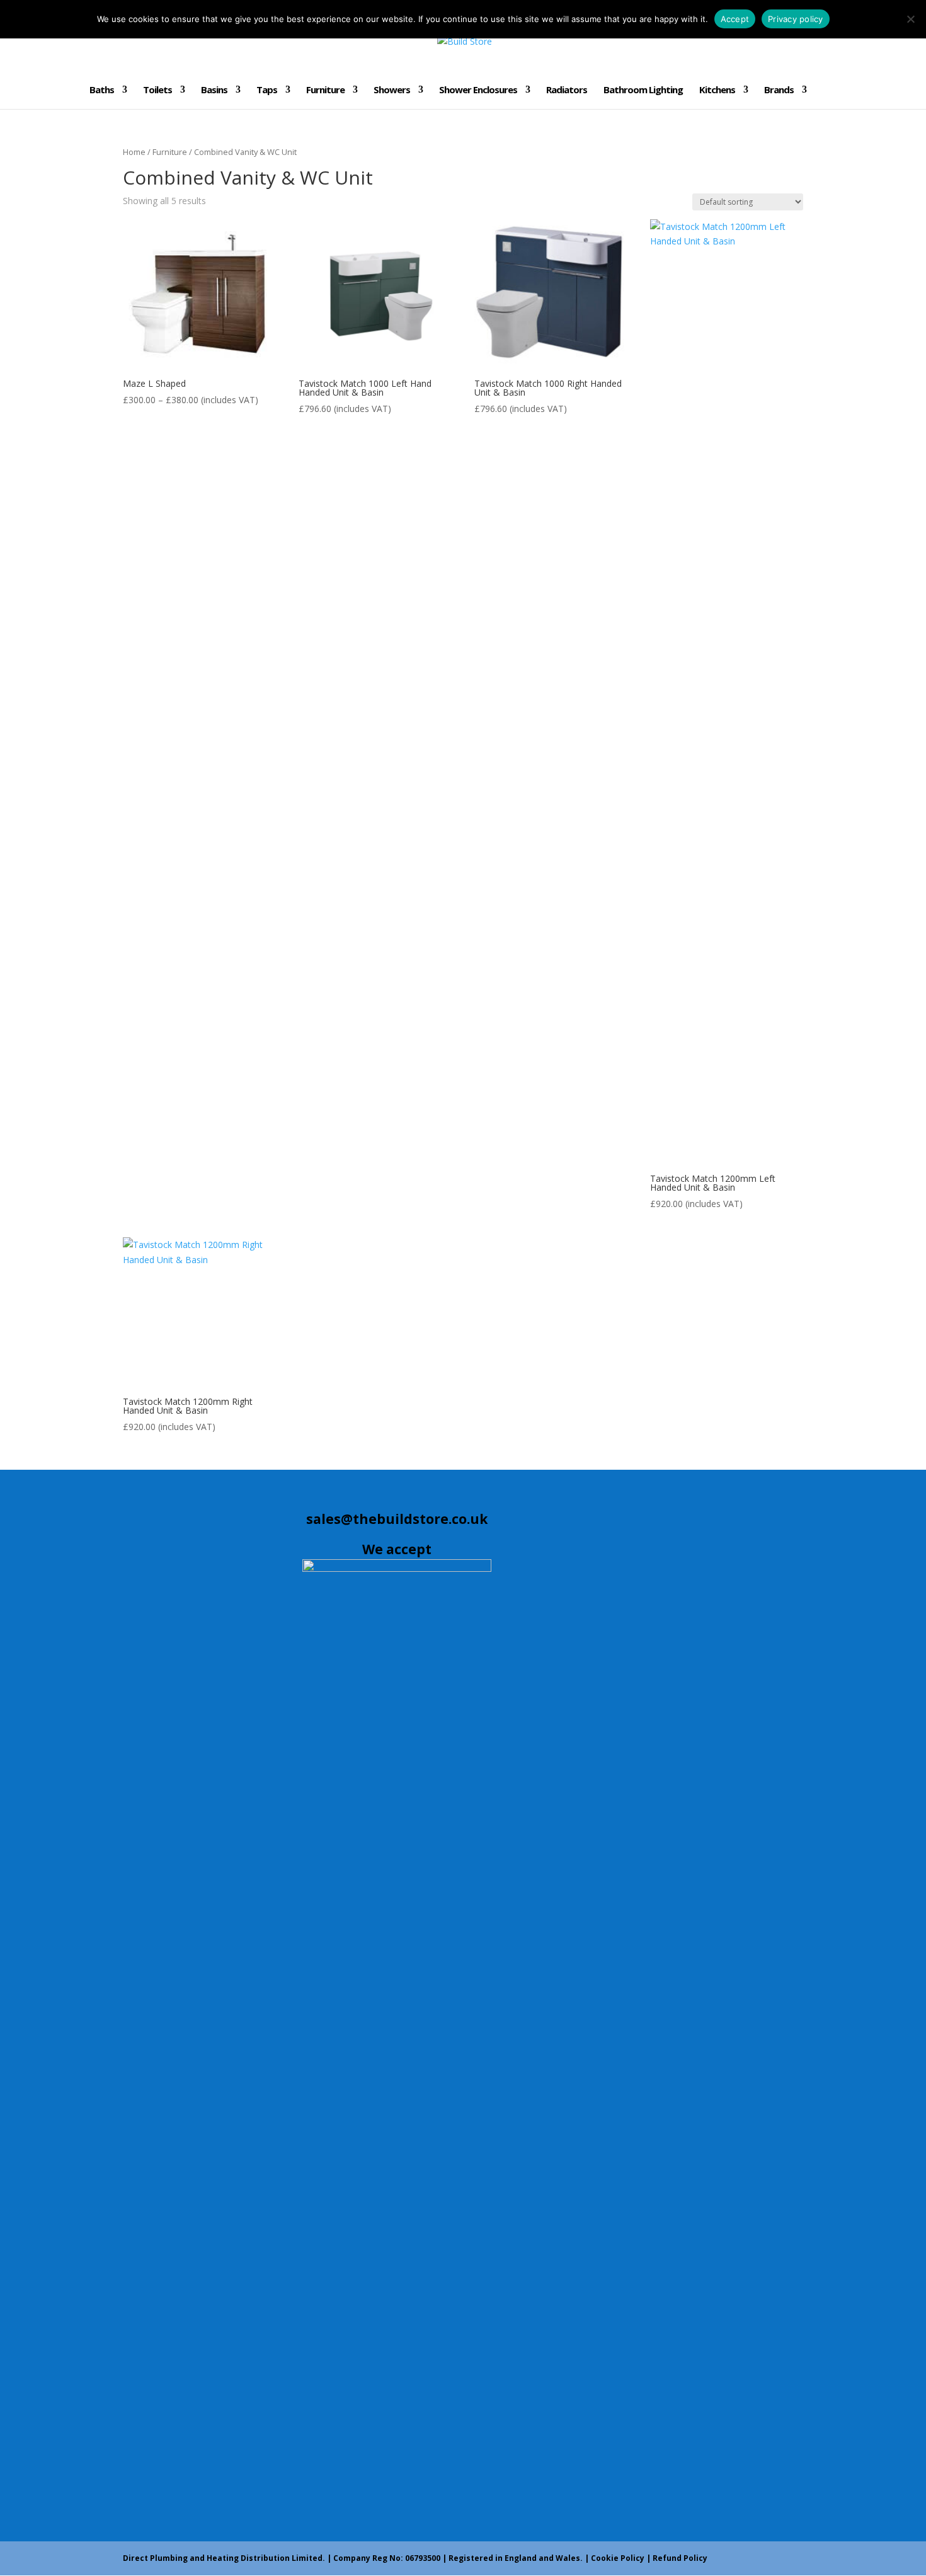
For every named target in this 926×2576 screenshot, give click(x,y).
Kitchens (717, 90)
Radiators (567, 90)
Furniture (325, 90)
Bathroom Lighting (643, 90)
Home (134, 152)
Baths (102, 90)
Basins (214, 90)
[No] (910, 19)
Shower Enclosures (478, 90)
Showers (392, 90)
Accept (735, 19)
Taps (267, 90)
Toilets (157, 90)
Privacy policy (796, 19)
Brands (779, 90)
